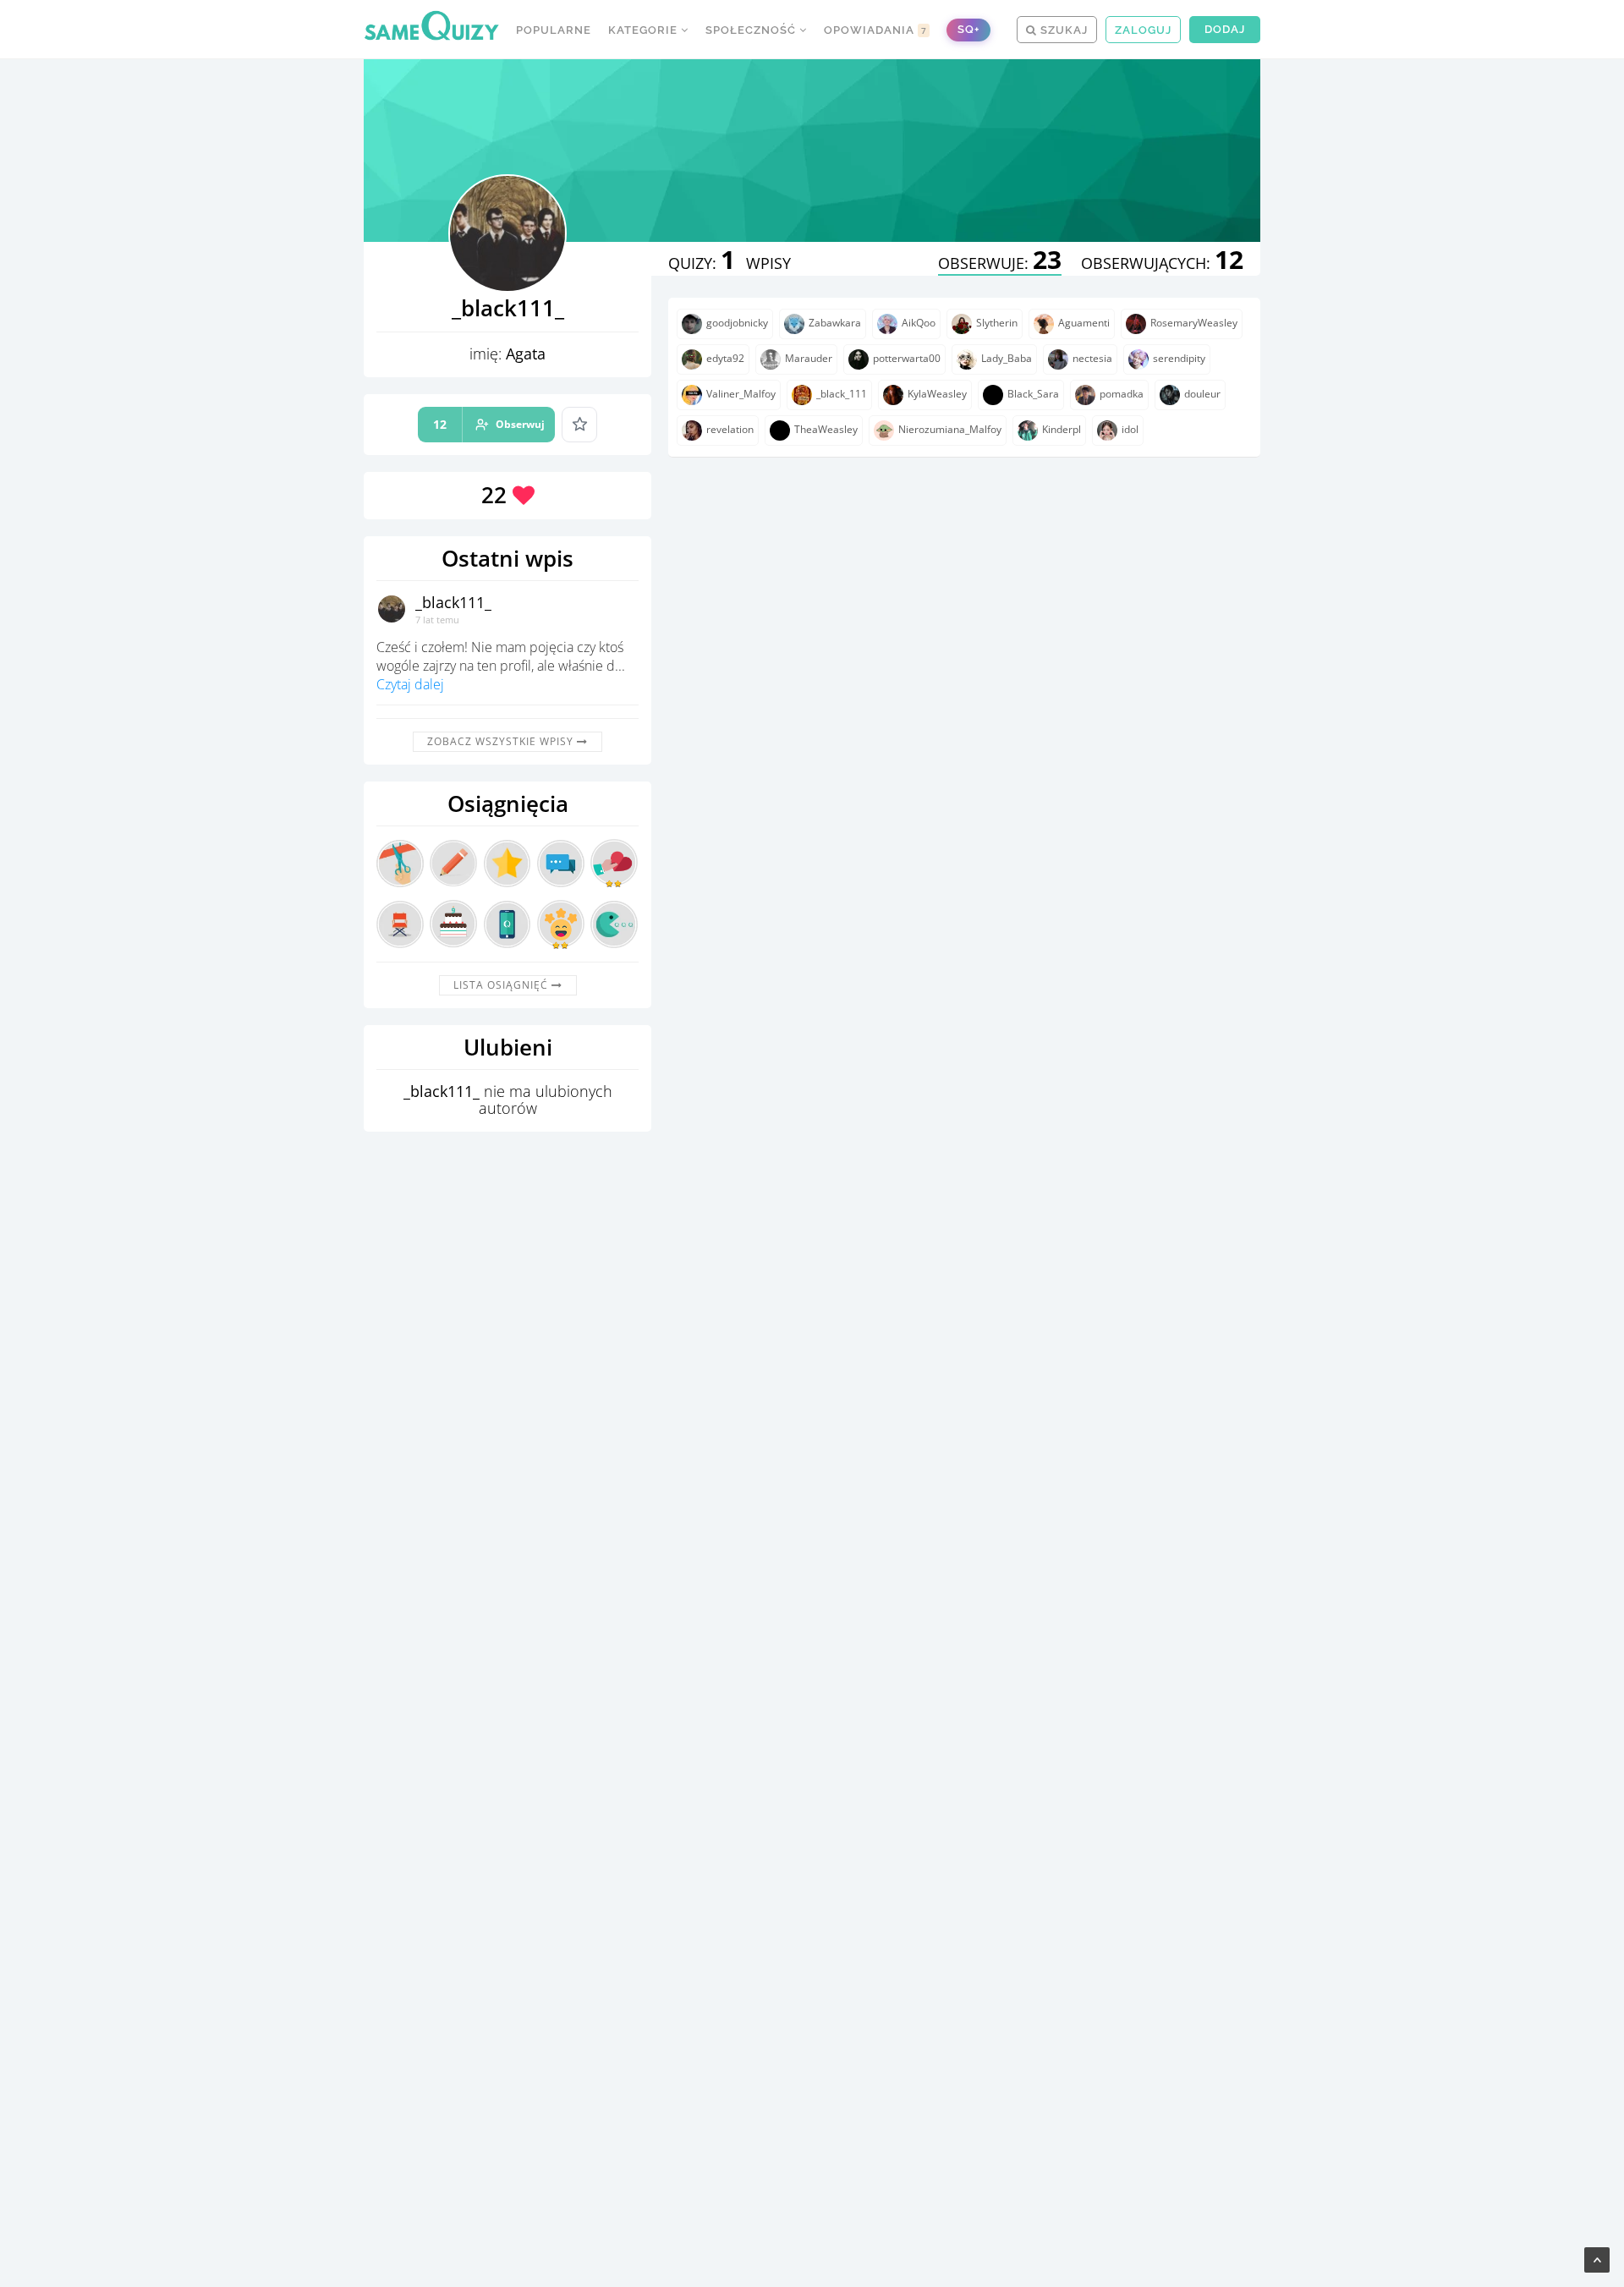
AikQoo (919, 323)
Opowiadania (875, 30)
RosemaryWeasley (1194, 323)
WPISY (768, 263)
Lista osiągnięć (502, 985)
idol (1130, 429)
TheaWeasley (826, 429)
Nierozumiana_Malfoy (950, 429)
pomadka (1122, 394)
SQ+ (968, 29)
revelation (730, 429)
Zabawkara (835, 323)
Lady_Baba (1007, 358)
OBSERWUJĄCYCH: (1162, 263)
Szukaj (1062, 30)
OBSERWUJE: (1000, 263)
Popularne (554, 30)
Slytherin (997, 323)
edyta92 (725, 358)
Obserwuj (489, 424)
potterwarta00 (907, 358)
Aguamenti (1084, 323)
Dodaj (1225, 29)
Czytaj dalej (410, 684)
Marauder (809, 358)
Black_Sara (1033, 394)
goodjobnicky (737, 323)
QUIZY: (702, 263)
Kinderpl (1062, 429)
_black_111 (842, 394)
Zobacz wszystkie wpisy (502, 741)
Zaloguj (1143, 30)
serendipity (1179, 358)
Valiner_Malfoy (741, 394)
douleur (1202, 394)
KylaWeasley (937, 394)
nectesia (1092, 358)
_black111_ (453, 602)
